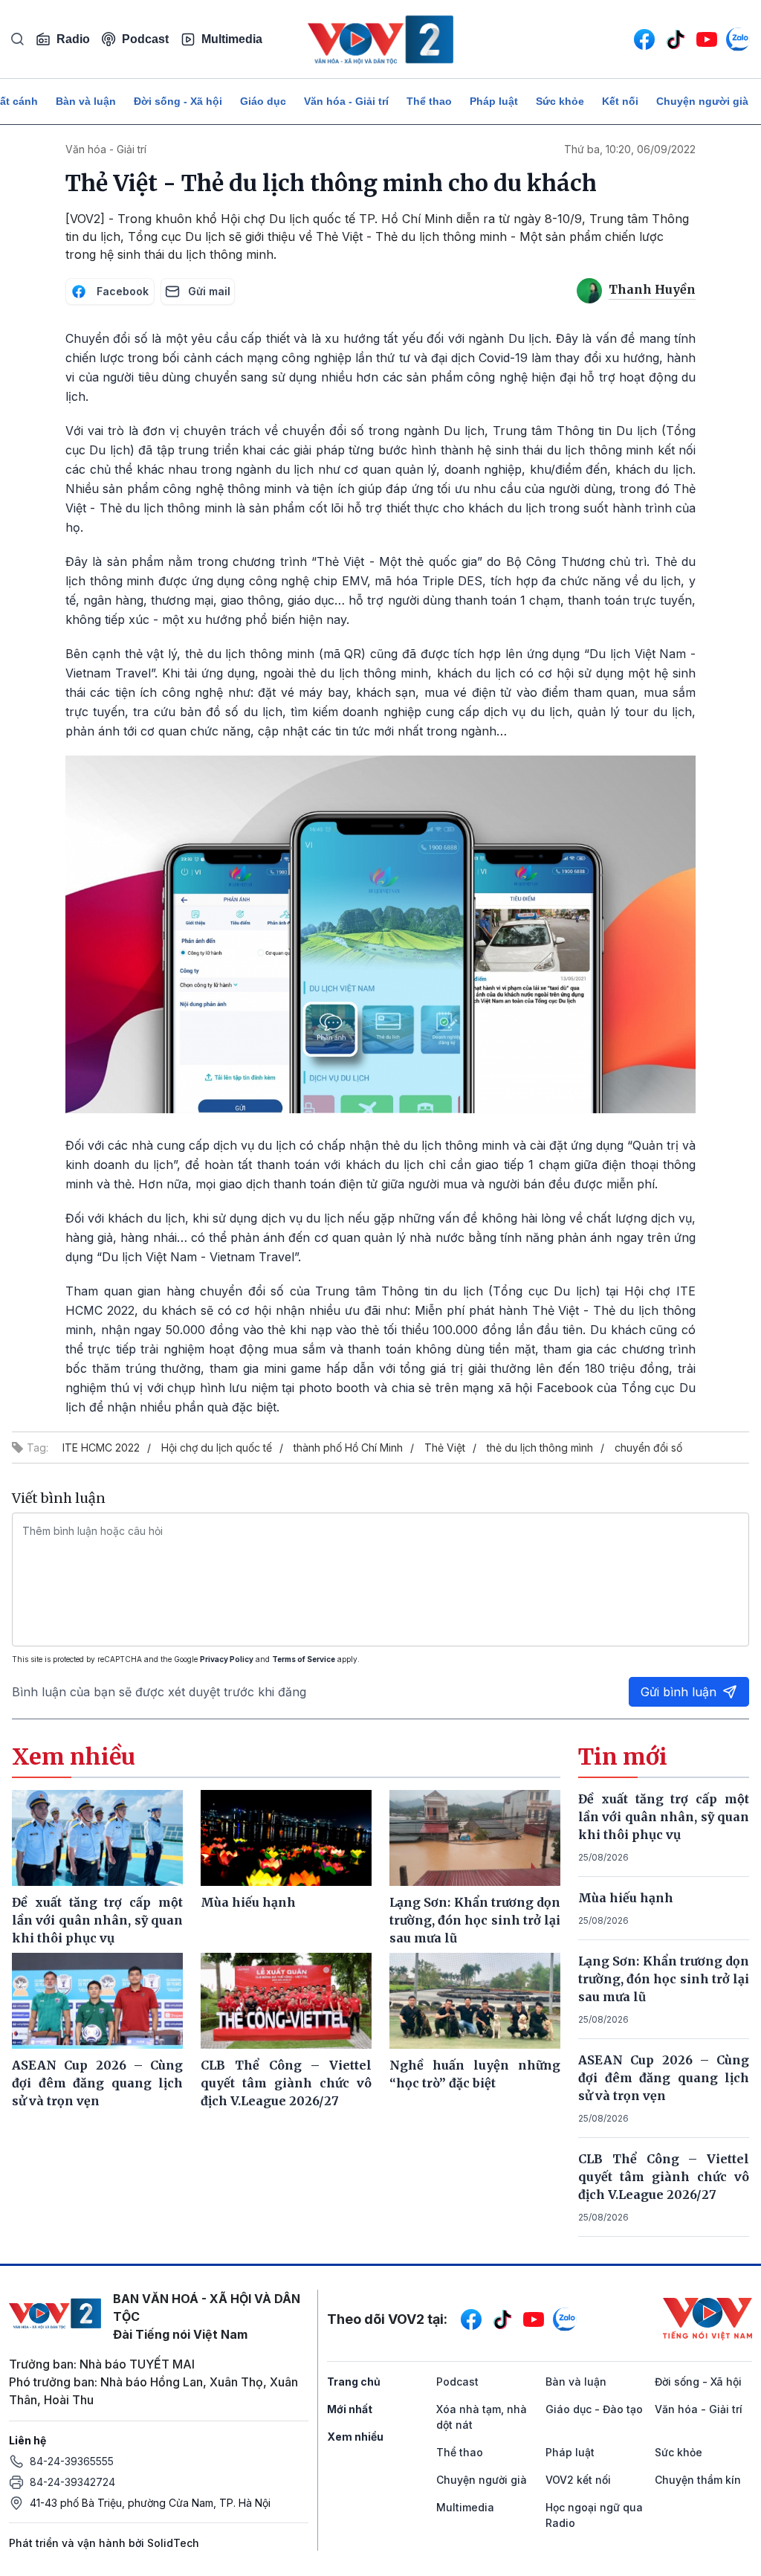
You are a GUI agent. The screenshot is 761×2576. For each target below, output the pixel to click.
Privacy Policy (227, 1659)
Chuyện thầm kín (698, 2480)
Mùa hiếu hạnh (626, 1898)
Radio (73, 39)
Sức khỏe (560, 101)
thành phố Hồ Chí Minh (348, 1448)
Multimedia (232, 39)
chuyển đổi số (648, 1448)
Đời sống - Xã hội (178, 101)
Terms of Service (304, 1659)
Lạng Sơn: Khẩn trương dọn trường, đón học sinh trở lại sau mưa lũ (664, 1979)
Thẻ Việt (445, 1448)
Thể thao (429, 101)
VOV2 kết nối (578, 2480)
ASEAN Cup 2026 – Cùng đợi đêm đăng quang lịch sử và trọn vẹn (664, 2078)
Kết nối (620, 101)
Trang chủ (354, 2382)
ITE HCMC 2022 (101, 1448)
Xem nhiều (355, 2437)
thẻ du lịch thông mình (540, 1448)
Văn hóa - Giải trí (346, 101)
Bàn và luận (86, 101)
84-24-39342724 (72, 2482)
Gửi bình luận (679, 1692)
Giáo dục (263, 101)
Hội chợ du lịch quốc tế (217, 1448)
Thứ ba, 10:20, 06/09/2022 (630, 149)
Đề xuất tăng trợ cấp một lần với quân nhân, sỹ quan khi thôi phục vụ (664, 1817)
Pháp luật (494, 101)
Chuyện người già (702, 101)
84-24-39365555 (72, 2461)
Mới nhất (350, 2409)
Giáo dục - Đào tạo (594, 2409)
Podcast (145, 39)
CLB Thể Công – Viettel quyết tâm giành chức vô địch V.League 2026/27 (664, 2177)
